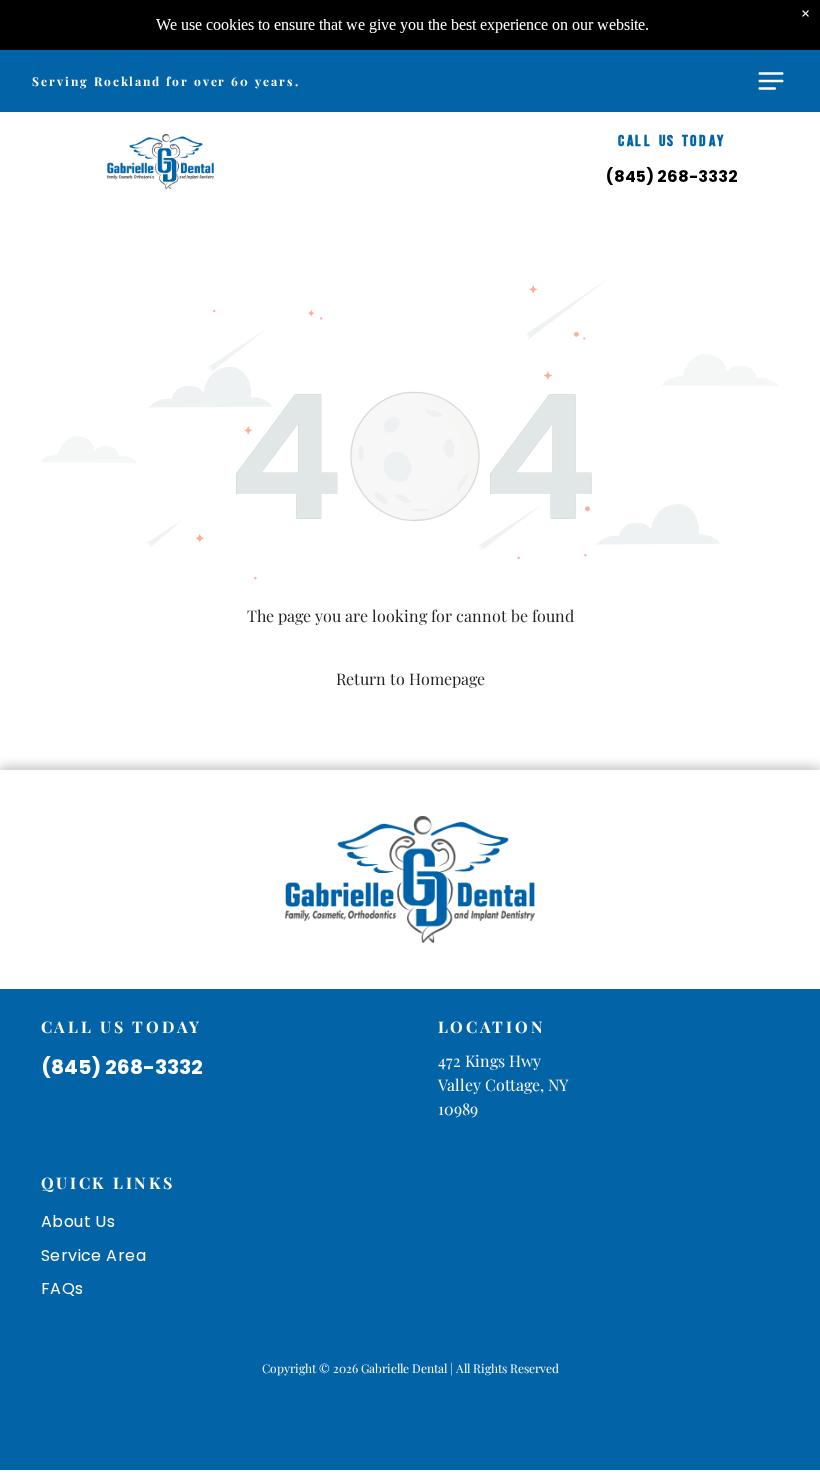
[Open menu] (771, 81)
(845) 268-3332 (672, 176)
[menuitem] (410, 1221)
